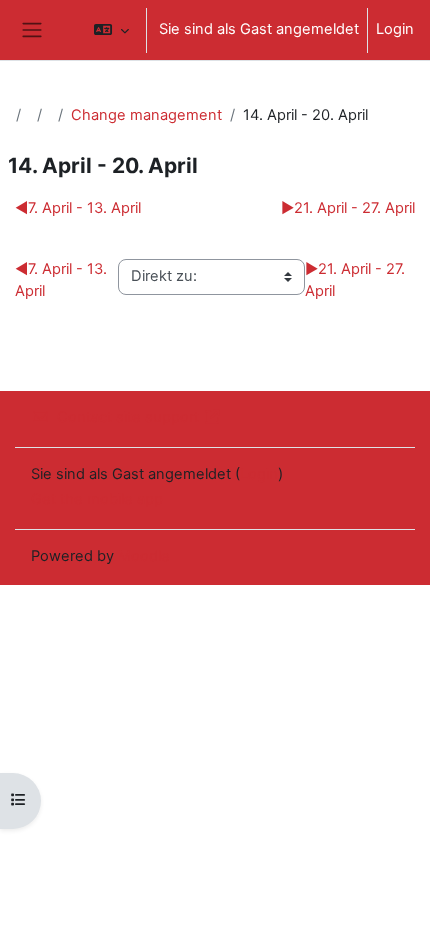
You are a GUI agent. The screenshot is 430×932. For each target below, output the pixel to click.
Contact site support (128, 417)
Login (395, 29)
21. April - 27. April (348, 208)
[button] (111, 30)
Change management (146, 115)
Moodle (144, 556)
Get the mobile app (97, 499)
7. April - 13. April (78, 208)
